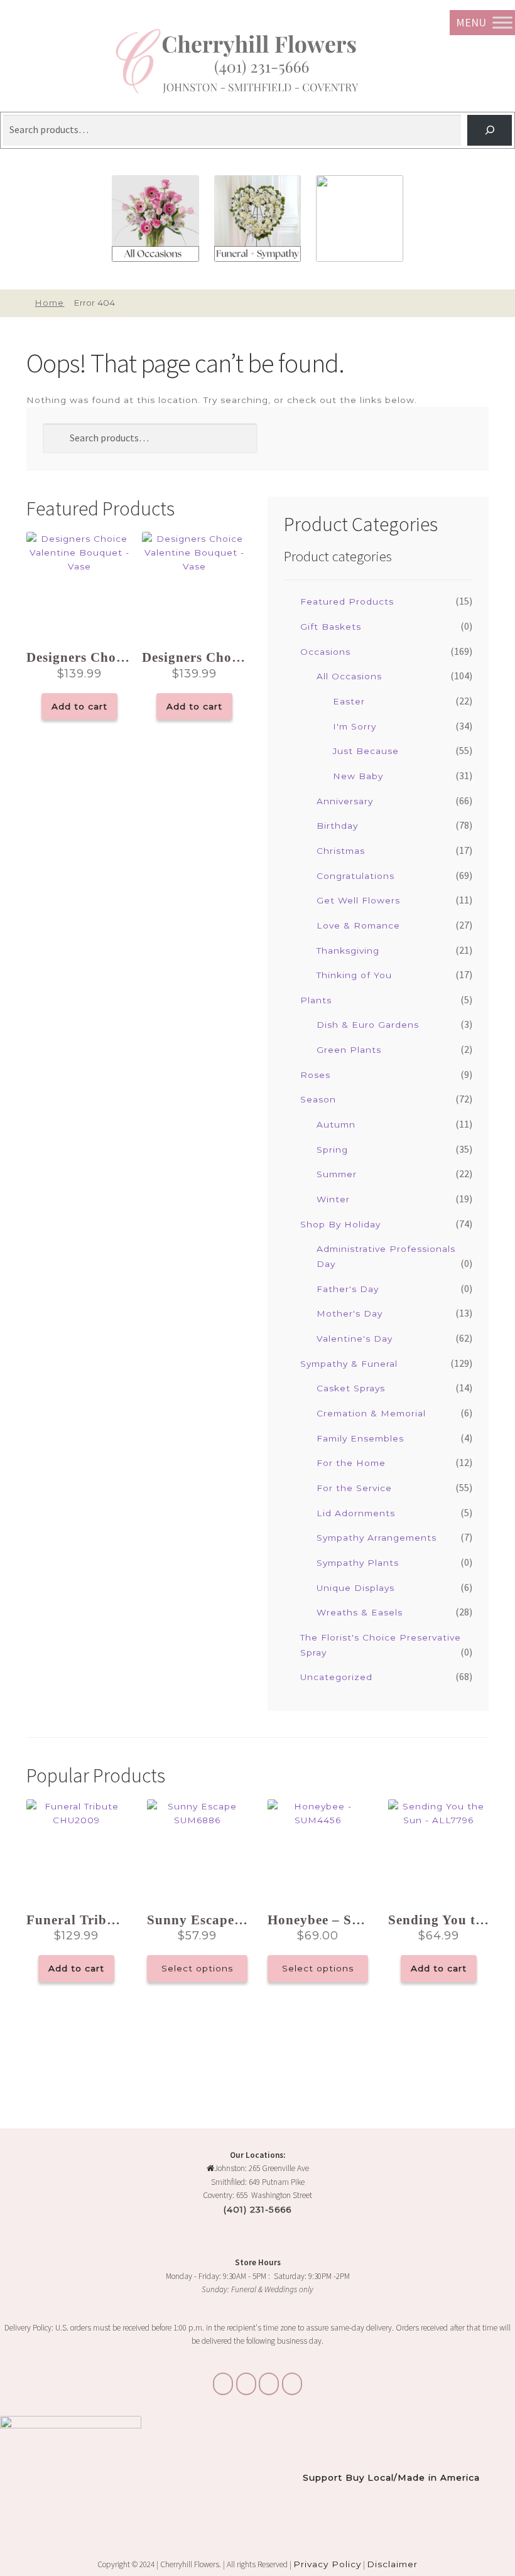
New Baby (358, 776)
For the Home (351, 1463)
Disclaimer (392, 2564)
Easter (349, 701)
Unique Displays (355, 1588)
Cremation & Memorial (371, 1413)
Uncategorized (336, 1677)
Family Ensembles (360, 1438)
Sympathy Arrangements (377, 1538)
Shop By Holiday (340, 1224)
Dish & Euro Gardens (368, 1025)
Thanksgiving (348, 951)
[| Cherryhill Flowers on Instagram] (246, 2384)
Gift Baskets (331, 627)
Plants (316, 1000)
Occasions (325, 652)
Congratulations (355, 876)
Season (318, 1099)
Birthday (337, 826)
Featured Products (347, 601)
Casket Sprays (351, 1388)
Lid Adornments (356, 1513)
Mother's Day (350, 1313)
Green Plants (349, 1050)
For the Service (354, 1488)
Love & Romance (358, 925)
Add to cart (79, 706)
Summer (337, 1174)
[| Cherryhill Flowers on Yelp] (292, 2384)
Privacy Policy (327, 2564)
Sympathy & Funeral (349, 1364)
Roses (315, 1075)
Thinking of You (354, 975)
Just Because (366, 751)
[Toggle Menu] (502, 22)
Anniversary (345, 801)
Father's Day (348, 1289)
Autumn (336, 1124)
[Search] (490, 130)
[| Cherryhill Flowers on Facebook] (269, 2384)
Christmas (341, 851)
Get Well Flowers (358, 900)
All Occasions (349, 676)
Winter (333, 1199)
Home (49, 303)
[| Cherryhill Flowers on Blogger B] (223, 2384)
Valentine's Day (355, 1339)
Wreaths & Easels (360, 1612)
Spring (332, 1150)
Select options (197, 1968)
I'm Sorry (355, 726)
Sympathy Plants (358, 1563)
